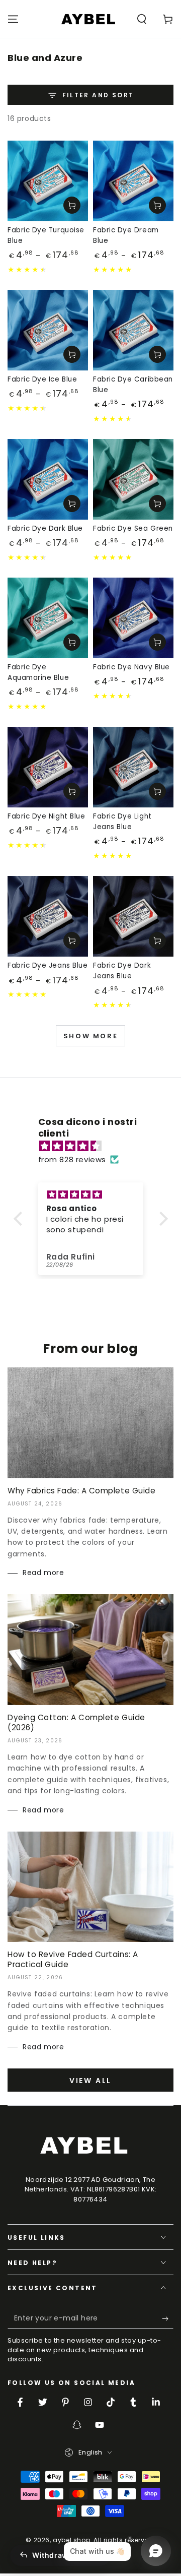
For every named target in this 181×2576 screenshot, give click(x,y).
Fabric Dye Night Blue (46, 816)
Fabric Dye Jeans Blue (48, 965)
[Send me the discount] (168, 2318)
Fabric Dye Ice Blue (42, 379)
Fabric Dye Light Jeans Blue (122, 822)
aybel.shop (71, 2540)
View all (90, 2081)
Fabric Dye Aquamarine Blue (38, 672)
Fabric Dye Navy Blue (131, 667)
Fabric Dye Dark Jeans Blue (122, 971)
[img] (96, 1146)
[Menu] (13, 19)
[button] (142, 19)
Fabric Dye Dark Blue (45, 528)
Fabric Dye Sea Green (133, 528)
